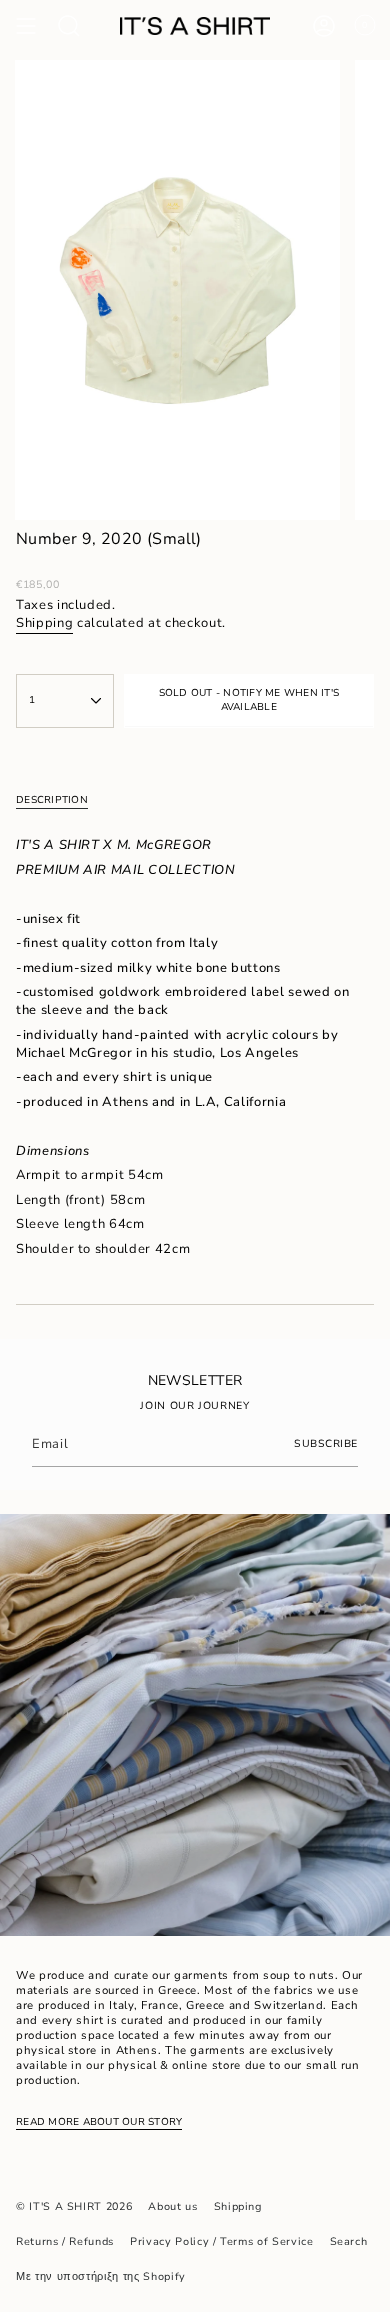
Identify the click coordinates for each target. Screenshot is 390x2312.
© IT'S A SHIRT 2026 (74, 2206)
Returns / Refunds (65, 2241)
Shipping (44, 623)
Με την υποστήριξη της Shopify (101, 2276)
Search (349, 2241)
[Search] (69, 26)
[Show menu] (26, 26)
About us (172, 2206)
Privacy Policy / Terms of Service (221, 2241)
